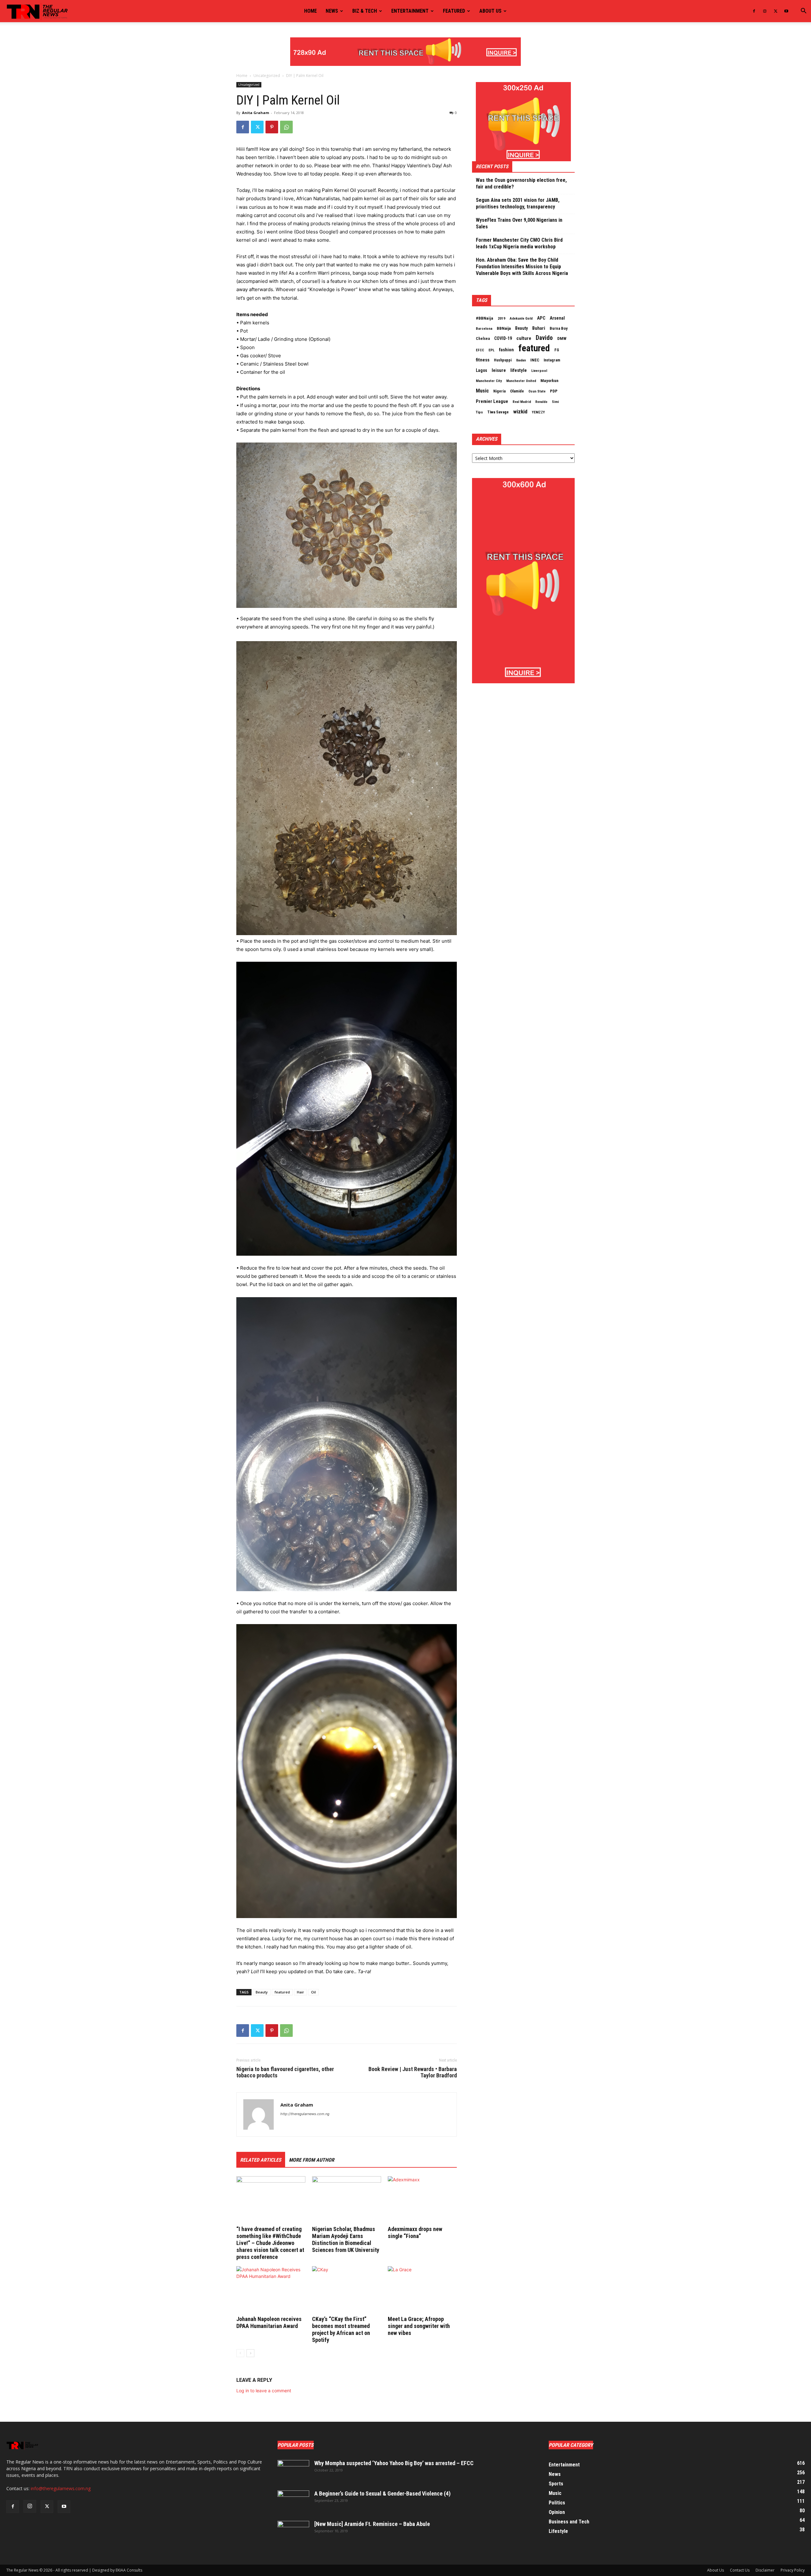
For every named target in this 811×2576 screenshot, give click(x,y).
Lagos (482, 370)
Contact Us (740, 2570)
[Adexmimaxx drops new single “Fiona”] (422, 2200)
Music (482, 391)
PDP (554, 391)
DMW (562, 338)
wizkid (520, 411)
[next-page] (250, 2353)
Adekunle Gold (521, 318)
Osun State (537, 391)
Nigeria (499, 391)
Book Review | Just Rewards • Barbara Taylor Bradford (413, 2072)
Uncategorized (267, 76)
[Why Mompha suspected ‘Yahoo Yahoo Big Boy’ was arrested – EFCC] (293, 2471)
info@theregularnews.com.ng (61, 2488)
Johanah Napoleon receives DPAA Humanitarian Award (269, 2322)
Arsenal (557, 318)
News (332, 11)
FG (557, 350)
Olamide (517, 391)
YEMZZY (538, 412)
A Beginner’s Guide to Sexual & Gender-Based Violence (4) (382, 2493)
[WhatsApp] (286, 127)
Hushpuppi (503, 360)
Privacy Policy (793, 2570)
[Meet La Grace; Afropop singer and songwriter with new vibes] (422, 2290)
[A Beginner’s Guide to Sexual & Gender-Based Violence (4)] (293, 2502)
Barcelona (484, 328)
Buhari (539, 328)
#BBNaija (485, 318)
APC (541, 318)
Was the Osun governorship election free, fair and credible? (521, 183)
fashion (506, 350)
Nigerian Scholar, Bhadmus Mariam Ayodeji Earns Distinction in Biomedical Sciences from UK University (346, 2239)
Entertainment (410, 11)
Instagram (552, 360)
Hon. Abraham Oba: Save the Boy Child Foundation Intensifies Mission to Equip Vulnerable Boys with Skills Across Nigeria (522, 267)
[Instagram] (765, 11)
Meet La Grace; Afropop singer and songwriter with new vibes (419, 2326)
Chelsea (483, 338)
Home (310, 11)
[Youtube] (786, 11)
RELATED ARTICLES (261, 2160)
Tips (479, 412)
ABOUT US (490, 11)
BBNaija (504, 328)
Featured (454, 11)
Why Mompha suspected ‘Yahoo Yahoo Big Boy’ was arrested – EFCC (394, 2463)
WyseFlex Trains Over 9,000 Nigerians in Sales (519, 223)
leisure (499, 370)
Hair (300, 1992)
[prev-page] (240, 2353)
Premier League (492, 401)
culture (524, 338)
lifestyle (519, 370)
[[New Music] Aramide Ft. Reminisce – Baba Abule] (293, 2532)
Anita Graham (255, 113)
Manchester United (521, 381)
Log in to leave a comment (264, 2391)
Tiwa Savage (498, 412)
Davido (544, 338)
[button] (803, 12)
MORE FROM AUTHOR (312, 2160)
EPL (492, 350)
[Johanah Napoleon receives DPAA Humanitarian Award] (271, 2290)
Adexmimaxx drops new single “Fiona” (415, 2232)
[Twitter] (776, 11)
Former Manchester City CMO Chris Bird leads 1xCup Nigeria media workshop (519, 243)
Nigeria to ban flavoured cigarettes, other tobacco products (285, 2072)
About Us (715, 2570)
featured (282, 1992)
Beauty (262, 1992)
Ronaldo (541, 402)
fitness (483, 360)
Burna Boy (559, 328)
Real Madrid (522, 402)
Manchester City (489, 381)
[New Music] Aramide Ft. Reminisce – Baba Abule (372, 2524)
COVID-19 (503, 338)
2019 (501, 318)
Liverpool (539, 371)
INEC (535, 360)
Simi (555, 402)
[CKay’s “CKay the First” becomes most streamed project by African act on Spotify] (347, 2290)
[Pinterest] (272, 127)
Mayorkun (549, 381)
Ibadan (521, 360)
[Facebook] (754, 11)
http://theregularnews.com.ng (305, 2114)
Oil (313, 1992)
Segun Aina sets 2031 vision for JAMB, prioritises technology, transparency (518, 203)
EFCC (480, 350)
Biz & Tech (365, 11)
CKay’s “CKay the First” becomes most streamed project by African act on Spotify (341, 2329)
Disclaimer (765, 2570)
